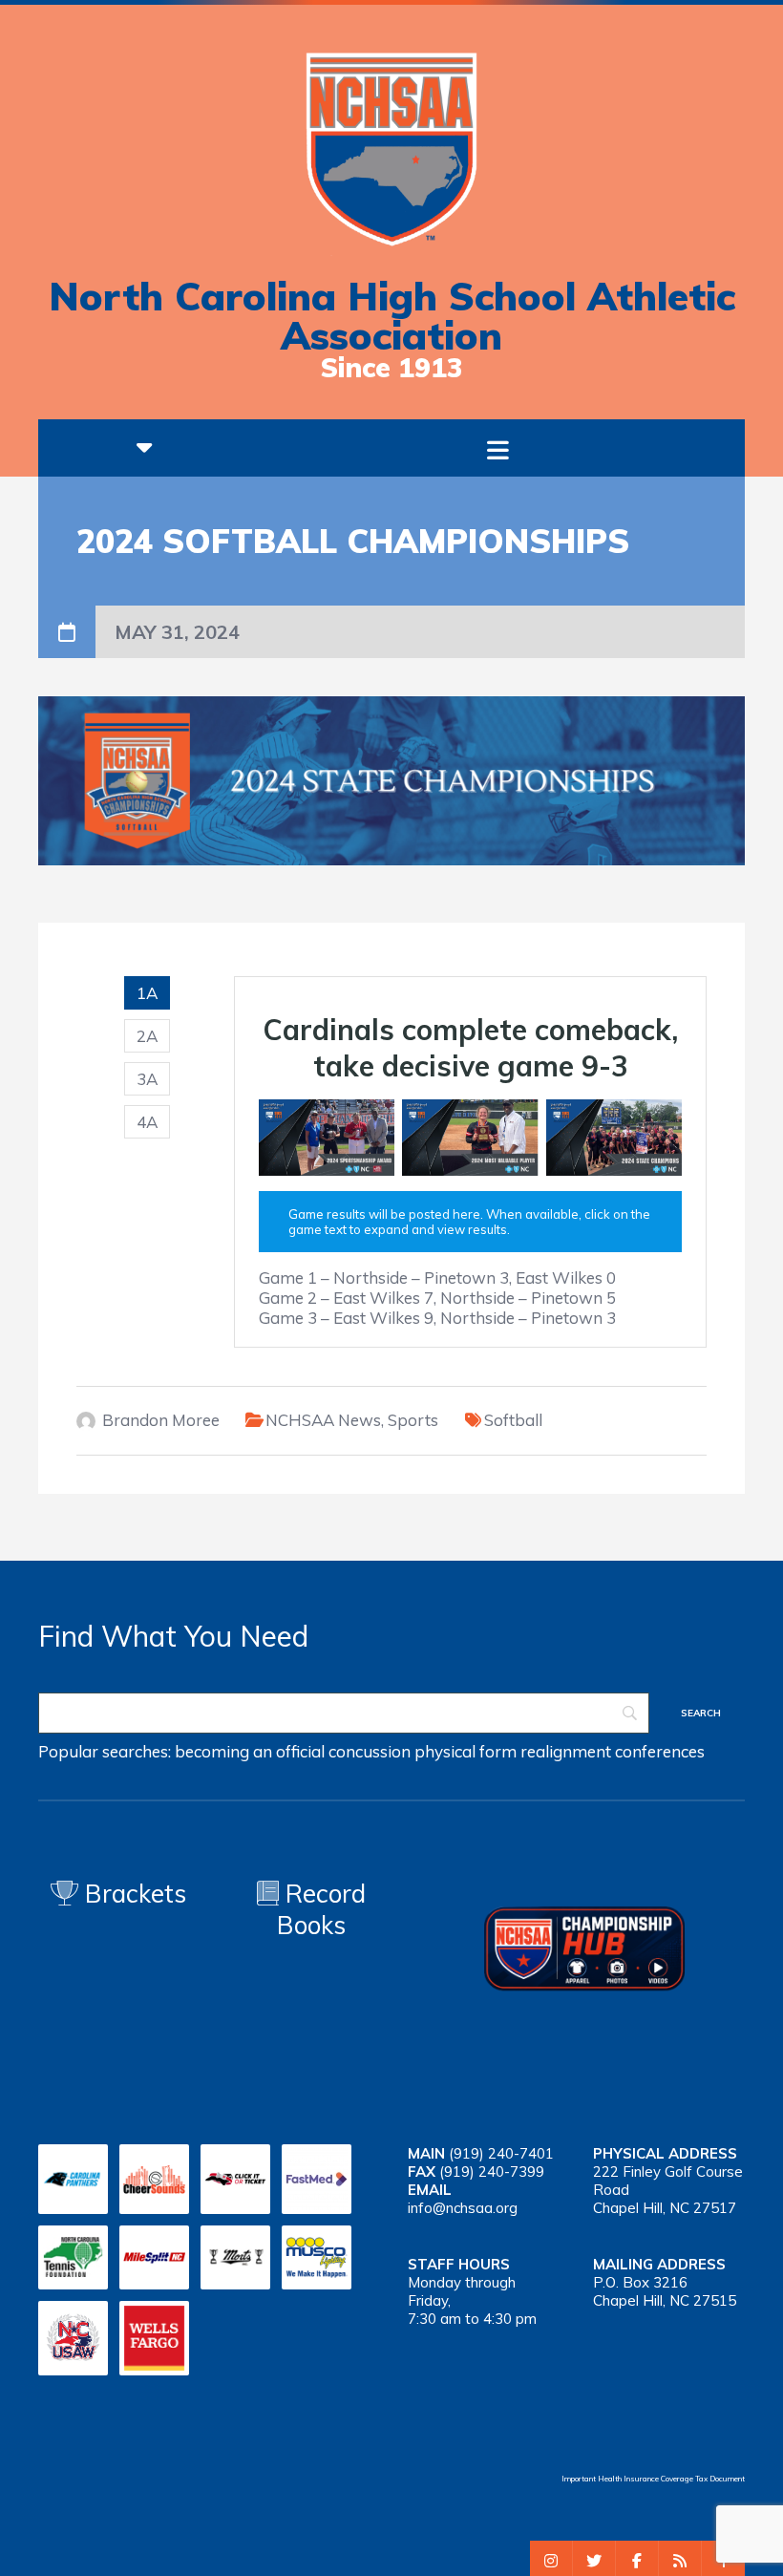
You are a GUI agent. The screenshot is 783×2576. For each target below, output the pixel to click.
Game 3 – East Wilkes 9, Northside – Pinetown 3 (437, 1318)
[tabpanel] (470, 1162)
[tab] (147, 993)
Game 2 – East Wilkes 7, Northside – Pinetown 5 (437, 1298)
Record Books (321, 1909)
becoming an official (250, 1751)
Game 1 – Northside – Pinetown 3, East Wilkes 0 (437, 1277)
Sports (413, 1420)
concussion (370, 1751)
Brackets (132, 1894)
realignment (566, 1751)
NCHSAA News (323, 1420)
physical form (466, 1751)
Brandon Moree (161, 1420)
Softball (513, 1420)
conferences (660, 1751)
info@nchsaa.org (463, 2208)
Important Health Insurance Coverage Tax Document (653, 2479)
